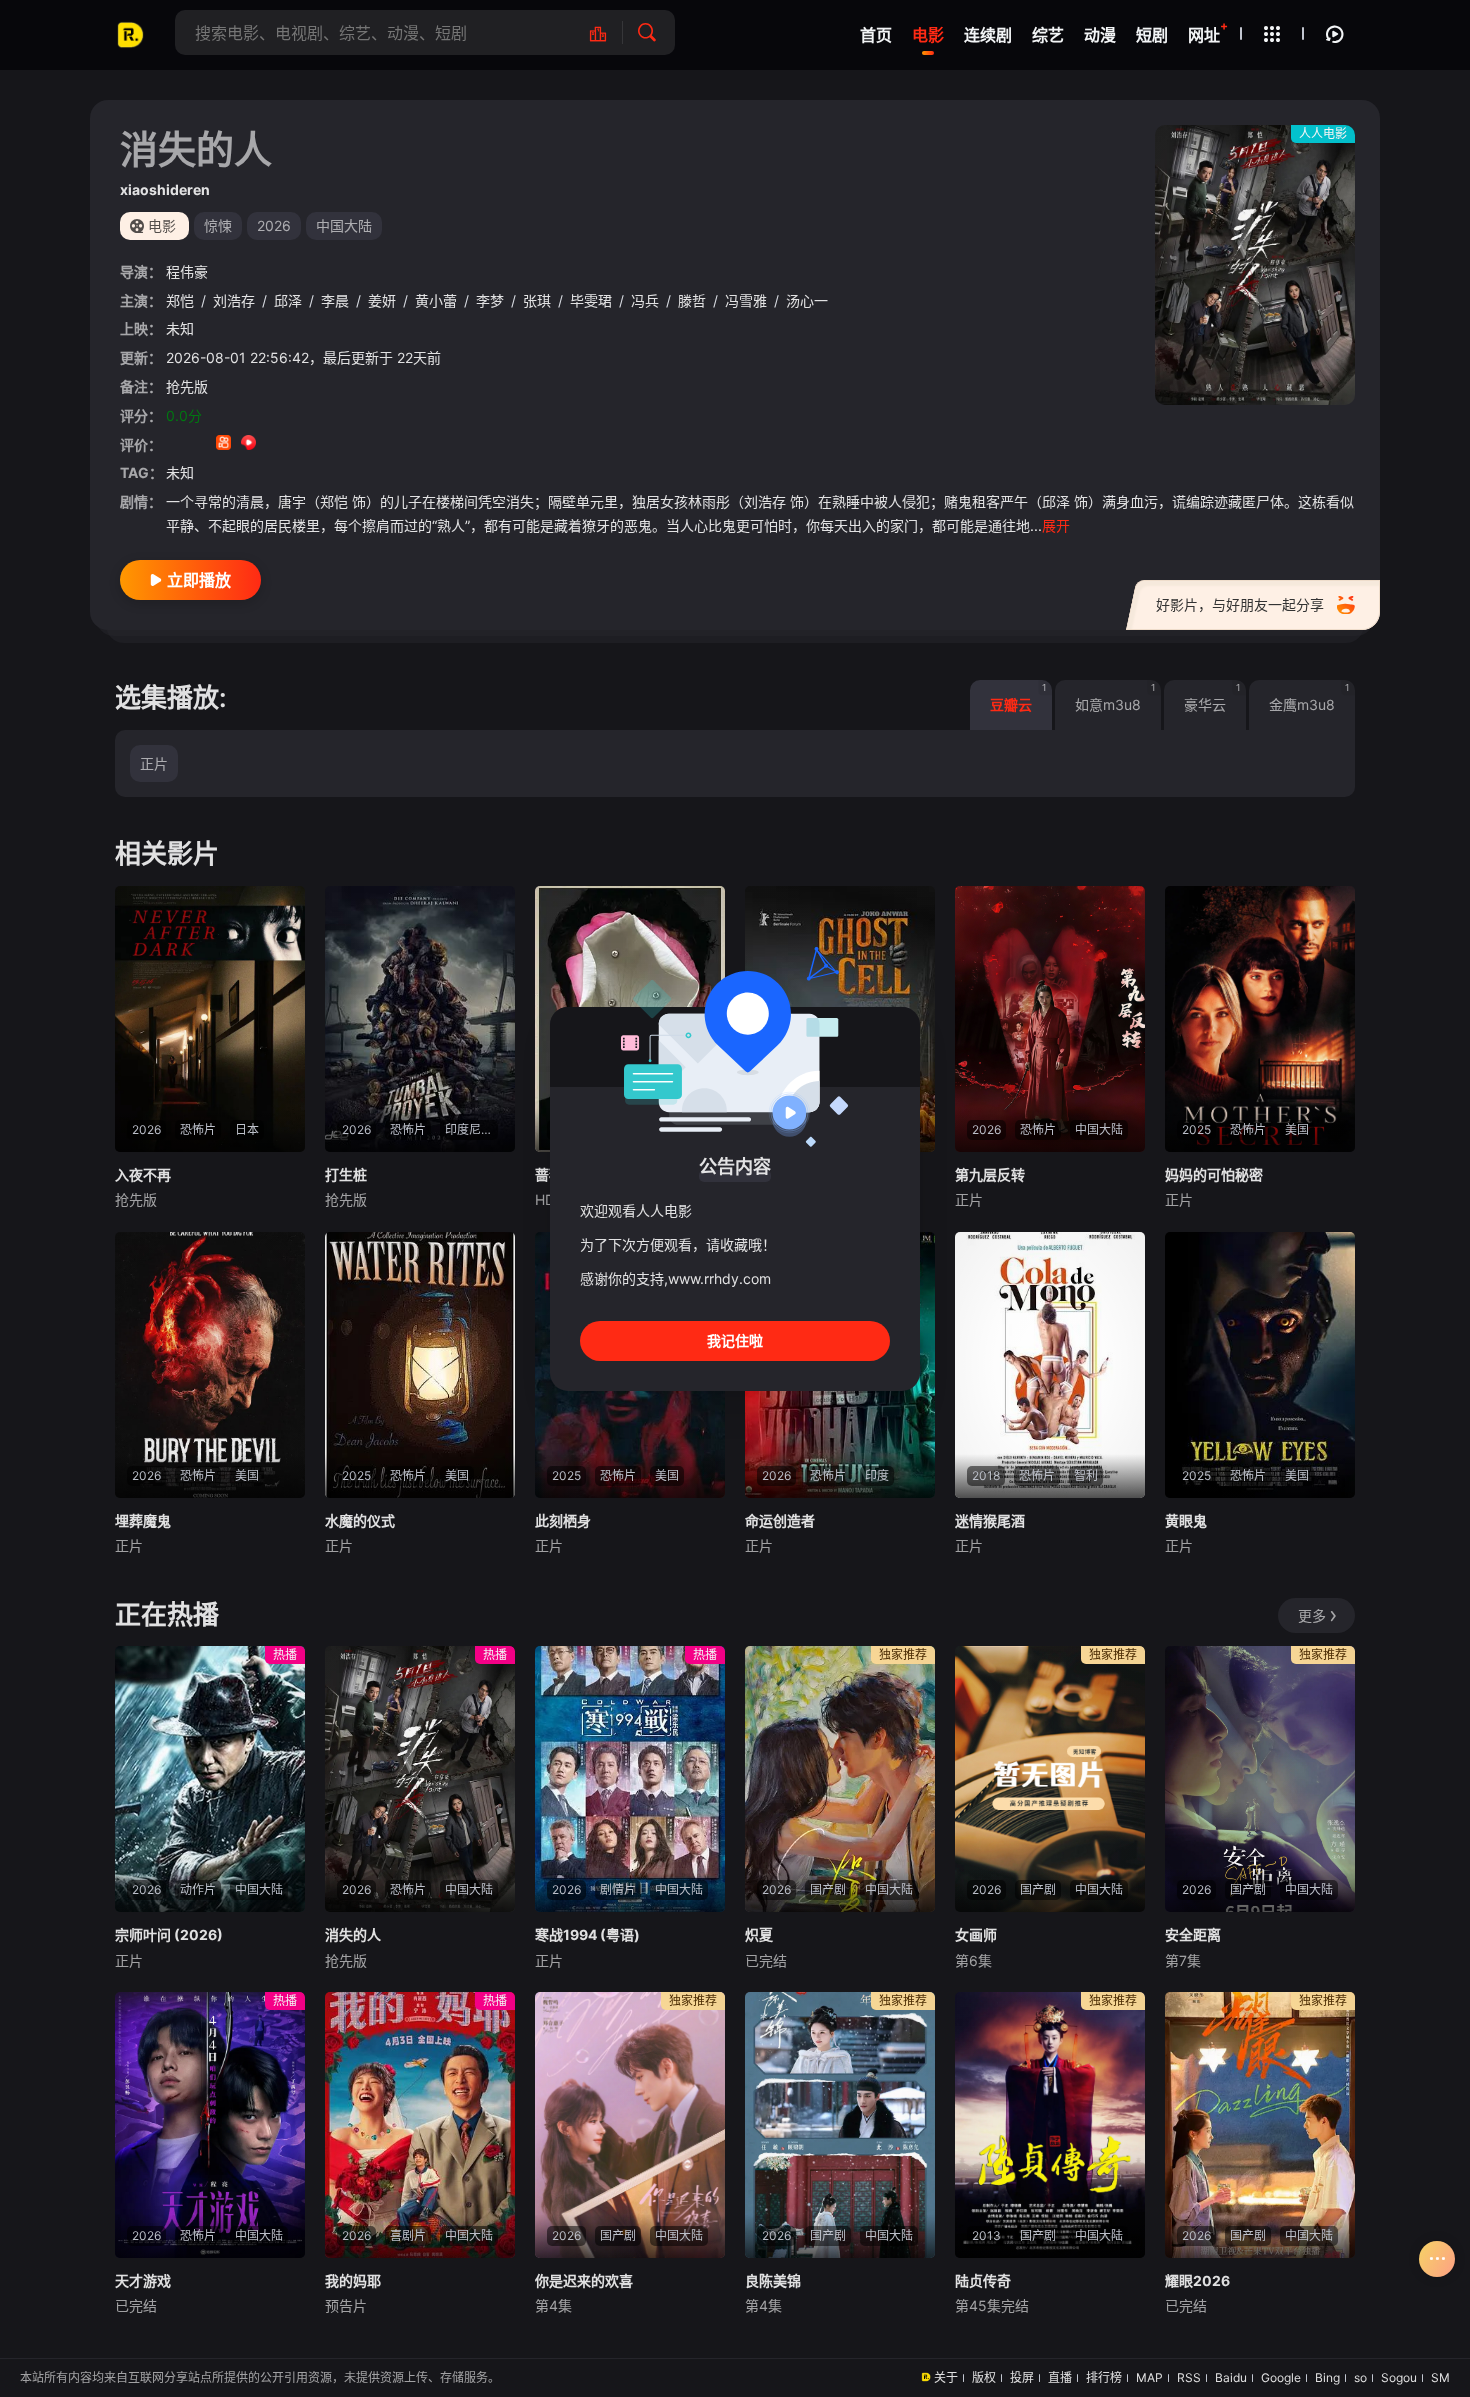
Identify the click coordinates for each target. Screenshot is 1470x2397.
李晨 (335, 300)
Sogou (1399, 2377)
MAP (1149, 2377)
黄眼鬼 (1186, 1520)
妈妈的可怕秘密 (1214, 1174)
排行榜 (1104, 2377)
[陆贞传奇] (1050, 2125)
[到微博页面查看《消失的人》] (273, 444)
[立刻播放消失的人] (1255, 265)
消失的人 (353, 1934)
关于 (946, 2377)
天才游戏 (143, 2280)
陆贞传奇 (983, 2280)
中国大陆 (344, 225)
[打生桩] (420, 1019)
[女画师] (1050, 1779)
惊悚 (218, 225)
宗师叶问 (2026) (169, 1934)
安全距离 (1193, 1934)
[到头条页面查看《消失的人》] (298, 444)
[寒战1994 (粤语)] (630, 1779)
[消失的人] (420, 1779)
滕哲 (692, 300)
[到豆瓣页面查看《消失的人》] (173, 444)
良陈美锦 (773, 2280)
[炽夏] (840, 1779)
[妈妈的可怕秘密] (1260, 1019)
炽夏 (759, 1934)
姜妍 (382, 300)
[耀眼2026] (1260, 2125)
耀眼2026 (1197, 2280)
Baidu (1231, 2377)
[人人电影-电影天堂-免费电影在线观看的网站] (130, 35)
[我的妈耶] (420, 2125)
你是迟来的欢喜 (584, 2280)
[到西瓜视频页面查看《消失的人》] (248, 444)
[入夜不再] (210, 1019)
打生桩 (346, 1174)
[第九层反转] (1050, 1019)
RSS (1189, 2377)
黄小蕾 (436, 300)
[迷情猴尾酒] (1050, 1365)
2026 (274, 225)
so (1360, 2377)
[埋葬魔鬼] (210, 1365)
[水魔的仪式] (420, 1365)
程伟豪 (187, 271)
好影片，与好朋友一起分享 (1240, 604)
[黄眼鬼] (1260, 1365)
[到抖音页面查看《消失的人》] (198, 444)
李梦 (490, 300)
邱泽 (288, 300)
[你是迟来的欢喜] (630, 2125)
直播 (1060, 2377)
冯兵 (645, 300)
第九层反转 (990, 1174)
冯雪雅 (746, 300)
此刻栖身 (563, 1520)
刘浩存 (234, 300)
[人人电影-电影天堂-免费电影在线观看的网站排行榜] (608, 32)
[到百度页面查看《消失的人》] (323, 444)
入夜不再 (143, 1174)
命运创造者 (780, 1520)
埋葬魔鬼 (143, 1520)
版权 (984, 2377)
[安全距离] (1260, 1779)
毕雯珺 (591, 300)
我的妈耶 (353, 2280)
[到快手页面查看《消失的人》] (223, 444)
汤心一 (807, 300)
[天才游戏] (210, 2125)
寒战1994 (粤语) (587, 1934)
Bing (1327, 2377)
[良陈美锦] (840, 2125)
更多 (1312, 1615)
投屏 (1022, 2377)
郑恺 (180, 300)
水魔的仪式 (360, 1520)
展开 (1056, 525)
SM (1440, 2377)
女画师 (976, 1934)
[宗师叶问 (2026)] (210, 1779)
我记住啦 (735, 1340)
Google (1281, 2377)
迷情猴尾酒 (990, 1520)
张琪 (537, 300)
